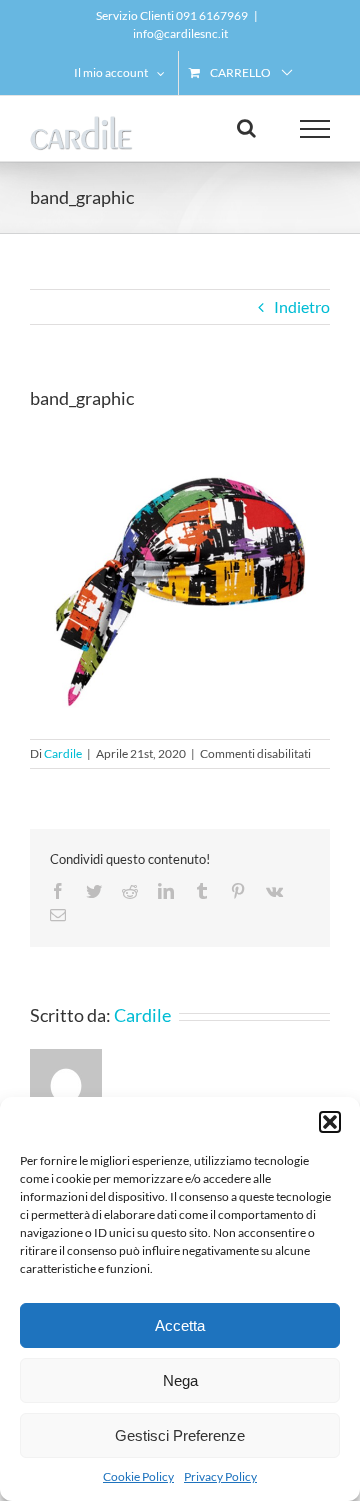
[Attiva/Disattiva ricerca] (246, 128)
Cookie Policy (138, 1476)
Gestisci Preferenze (180, 1435)
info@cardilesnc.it (180, 33)
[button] (330, 1122)
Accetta (180, 1325)
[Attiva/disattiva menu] (315, 129)
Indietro (302, 306)
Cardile (63, 753)
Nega (180, 1380)
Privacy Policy (220, 1476)
